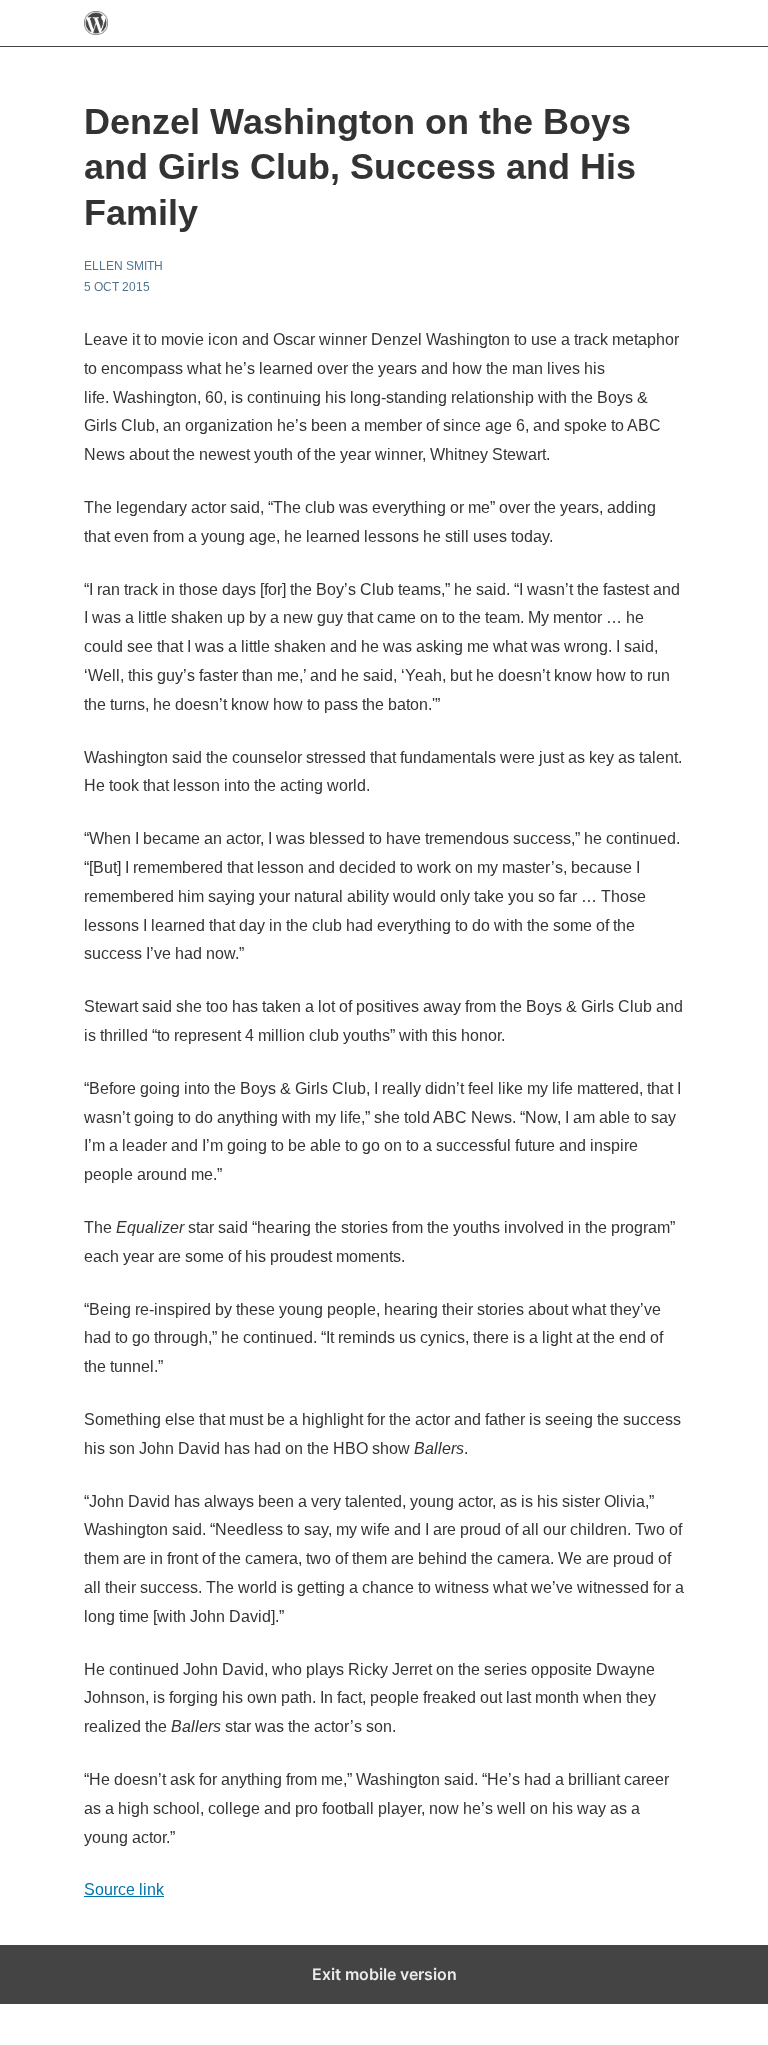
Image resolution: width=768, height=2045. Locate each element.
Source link (124, 1889)
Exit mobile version (384, 1974)
